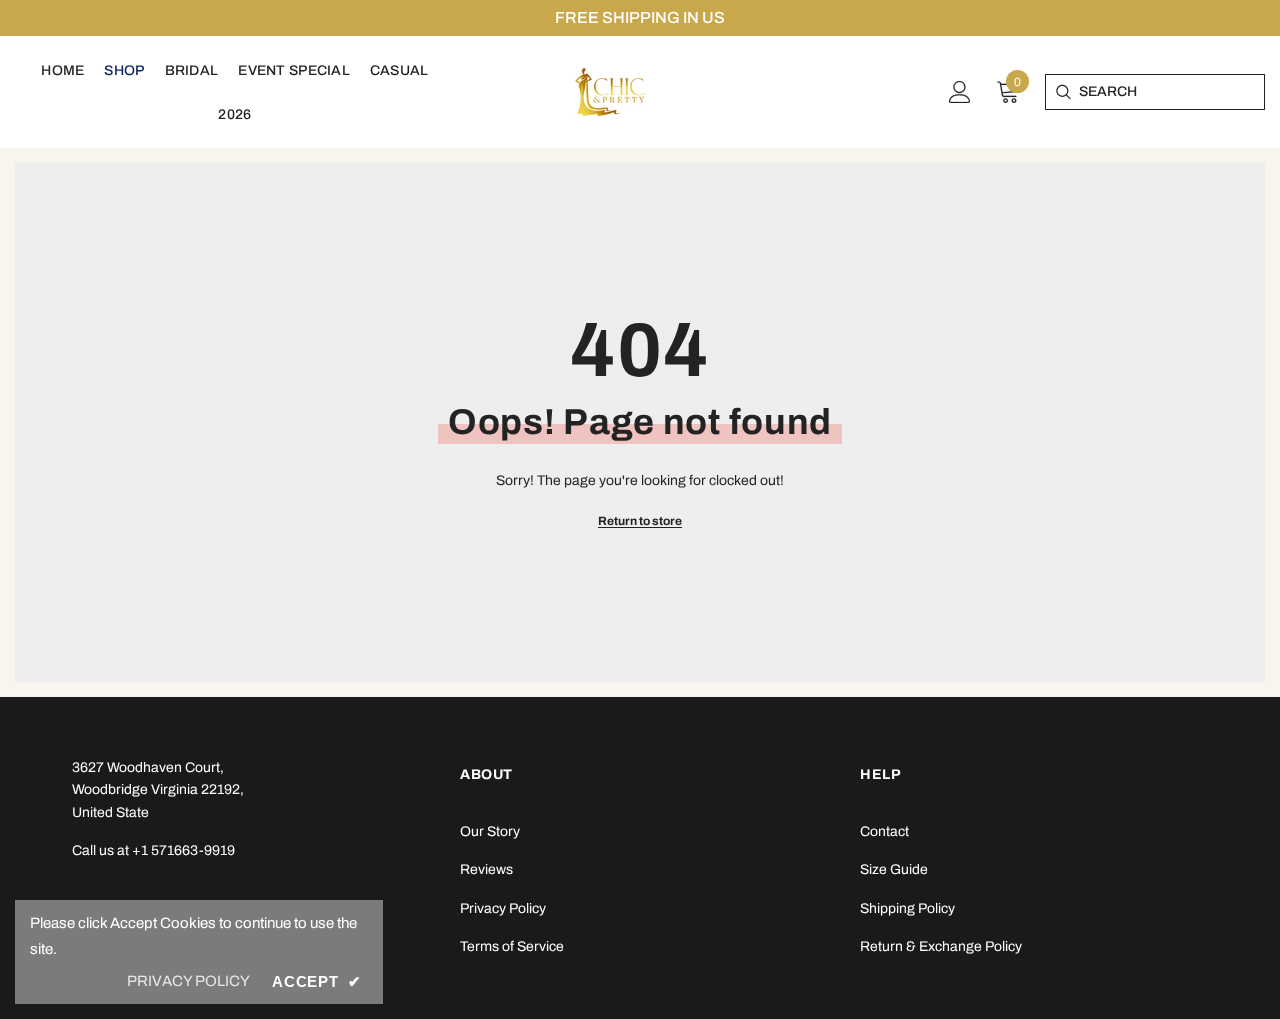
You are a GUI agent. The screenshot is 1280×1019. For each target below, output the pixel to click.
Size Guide (894, 869)
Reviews (486, 869)
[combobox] (1171, 92)
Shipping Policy (907, 908)
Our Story (490, 831)
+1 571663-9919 (183, 850)
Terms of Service (512, 946)
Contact (884, 831)
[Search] (1062, 92)
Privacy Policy (503, 908)
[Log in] (960, 92)
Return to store (640, 521)
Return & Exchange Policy (941, 946)
